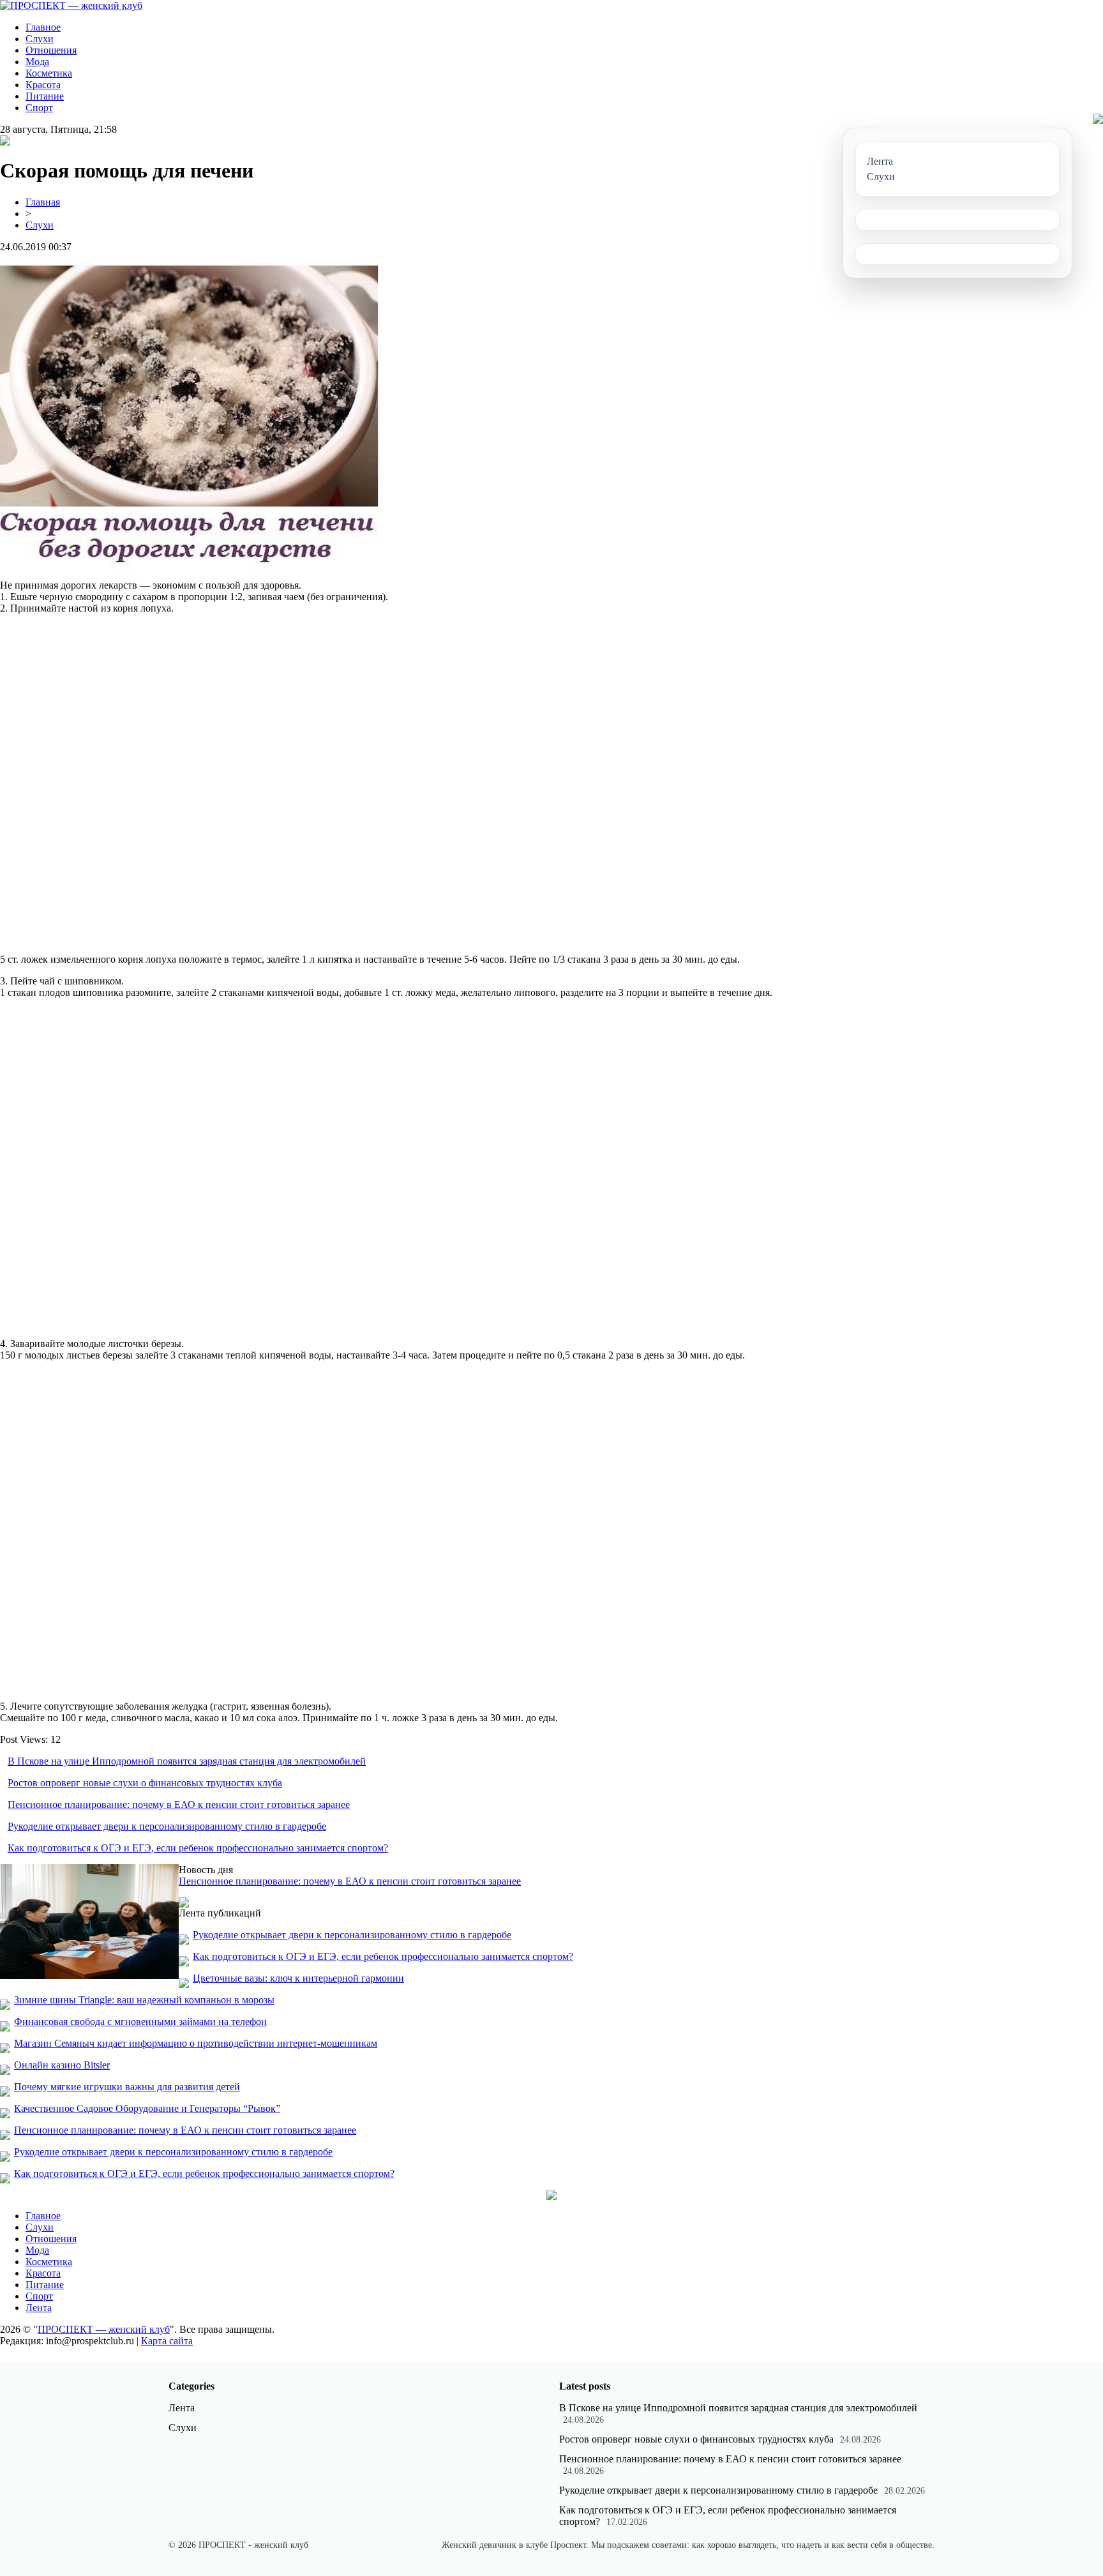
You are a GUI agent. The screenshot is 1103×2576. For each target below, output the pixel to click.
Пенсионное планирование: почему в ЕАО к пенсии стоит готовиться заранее (179, 1804)
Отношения (51, 50)
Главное (43, 27)
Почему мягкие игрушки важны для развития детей (127, 2087)
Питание (45, 96)
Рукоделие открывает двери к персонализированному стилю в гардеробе (167, 1826)
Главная (43, 202)
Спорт (39, 108)
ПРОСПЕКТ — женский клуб (104, 2329)
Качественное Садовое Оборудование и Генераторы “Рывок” (147, 2108)
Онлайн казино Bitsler (62, 2065)
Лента (39, 2308)
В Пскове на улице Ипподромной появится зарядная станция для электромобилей (187, 1761)
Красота (43, 85)
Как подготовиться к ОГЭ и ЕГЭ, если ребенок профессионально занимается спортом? (198, 1848)
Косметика (49, 73)
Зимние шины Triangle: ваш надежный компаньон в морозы (144, 2000)
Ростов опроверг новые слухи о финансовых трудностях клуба (145, 1783)
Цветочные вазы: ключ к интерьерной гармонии (298, 1978)
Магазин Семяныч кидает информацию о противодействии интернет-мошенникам (196, 2043)
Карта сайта (167, 2341)
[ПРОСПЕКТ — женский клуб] (71, 5)
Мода (37, 62)
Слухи (40, 39)
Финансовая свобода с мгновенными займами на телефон (140, 2022)
